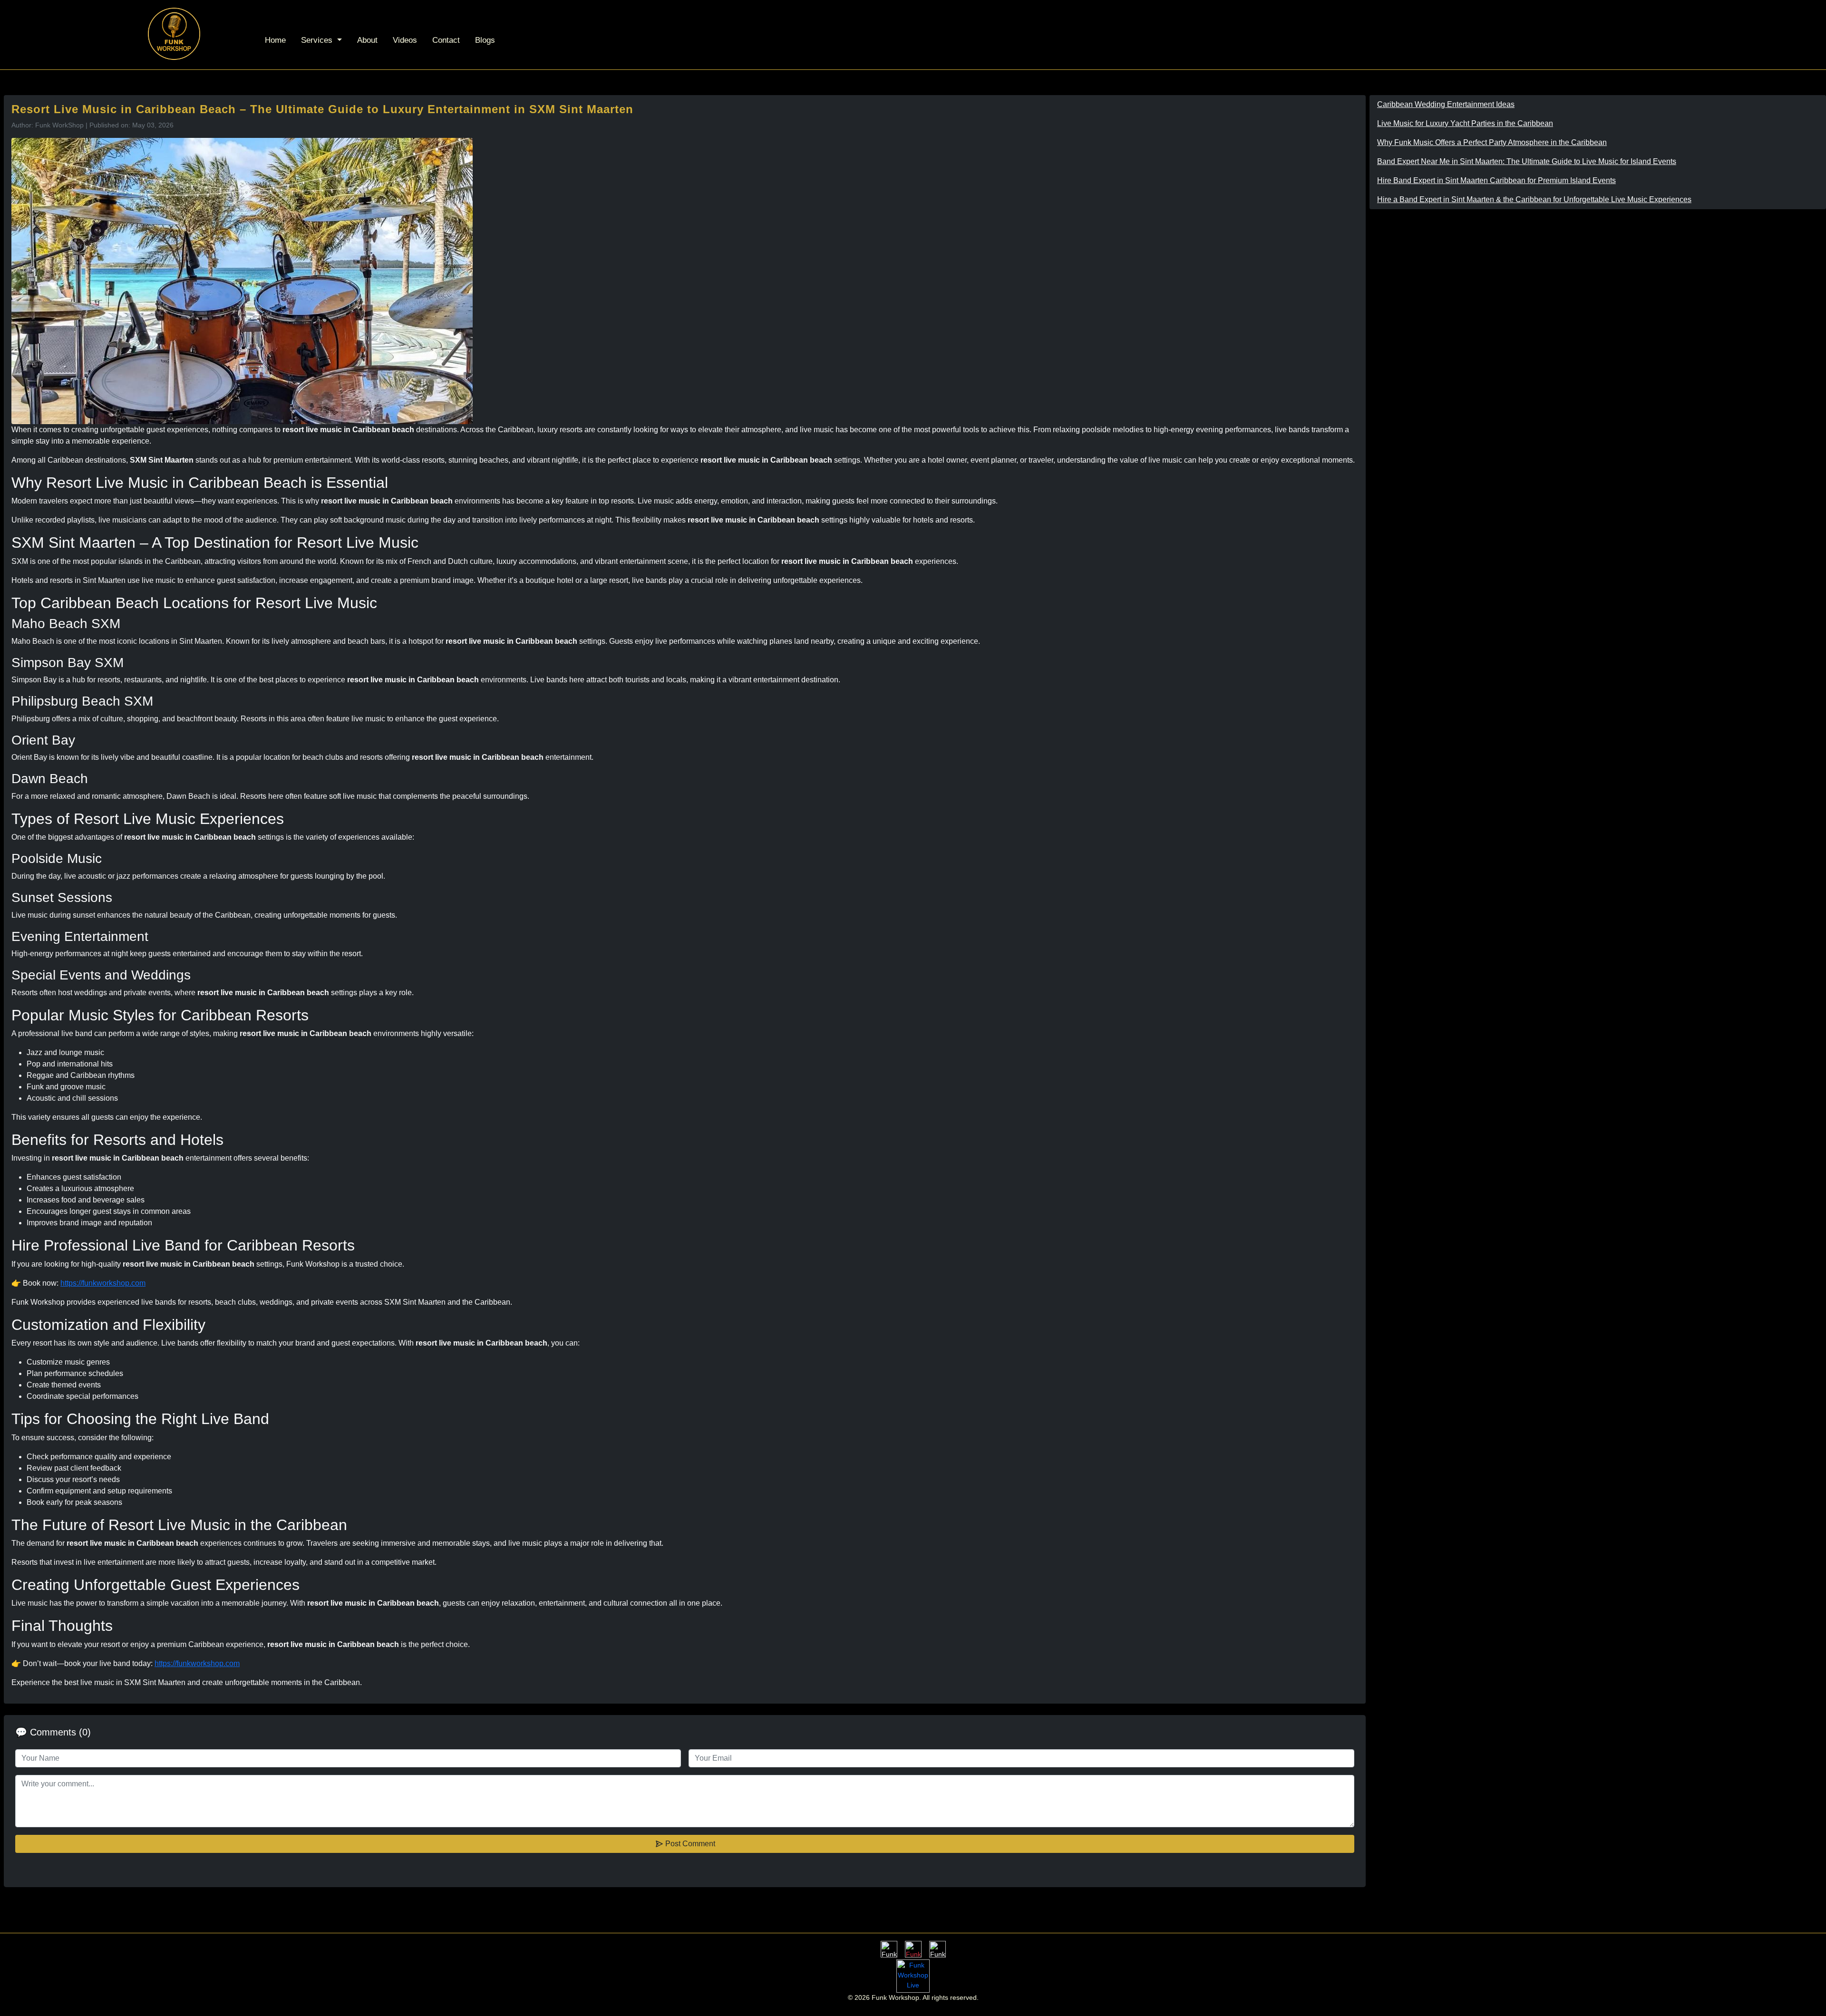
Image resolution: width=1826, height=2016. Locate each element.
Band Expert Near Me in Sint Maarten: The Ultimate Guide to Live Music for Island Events (1527, 161)
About (367, 40)
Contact (446, 40)
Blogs (485, 40)
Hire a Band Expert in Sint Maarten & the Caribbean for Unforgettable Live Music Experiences (1534, 199)
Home (275, 40)
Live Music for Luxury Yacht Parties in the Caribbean (1465, 123)
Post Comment (689, 1844)
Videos (405, 40)
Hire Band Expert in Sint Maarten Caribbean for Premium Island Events (1496, 180)
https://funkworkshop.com (103, 1283)
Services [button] (318, 40)
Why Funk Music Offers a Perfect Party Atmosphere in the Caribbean (1492, 142)
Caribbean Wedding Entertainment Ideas (1446, 104)
